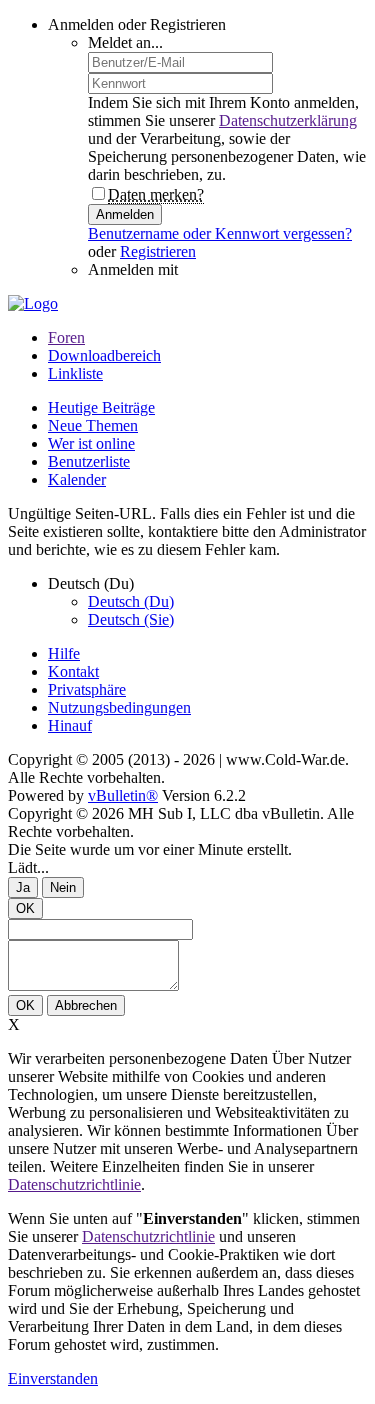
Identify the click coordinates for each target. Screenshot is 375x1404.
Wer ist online (91, 443)
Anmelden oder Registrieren (137, 24)
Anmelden (125, 214)
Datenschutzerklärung (288, 120)
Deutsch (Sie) (131, 619)
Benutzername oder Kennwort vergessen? (220, 233)
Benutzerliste (89, 461)
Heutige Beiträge (101, 407)
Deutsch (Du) (131, 601)
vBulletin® (123, 795)
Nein (63, 887)
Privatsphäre (87, 689)
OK (25, 908)
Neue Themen (93, 425)
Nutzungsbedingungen (119, 707)
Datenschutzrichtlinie (74, 1184)
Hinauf (70, 725)
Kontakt (73, 671)
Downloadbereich (104, 355)
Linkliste (75, 373)
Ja (23, 887)
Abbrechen (86, 1005)
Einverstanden (53, 1378)
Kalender (77, 479)
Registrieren (158, 251)
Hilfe (64, 653)
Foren (66, 337)
